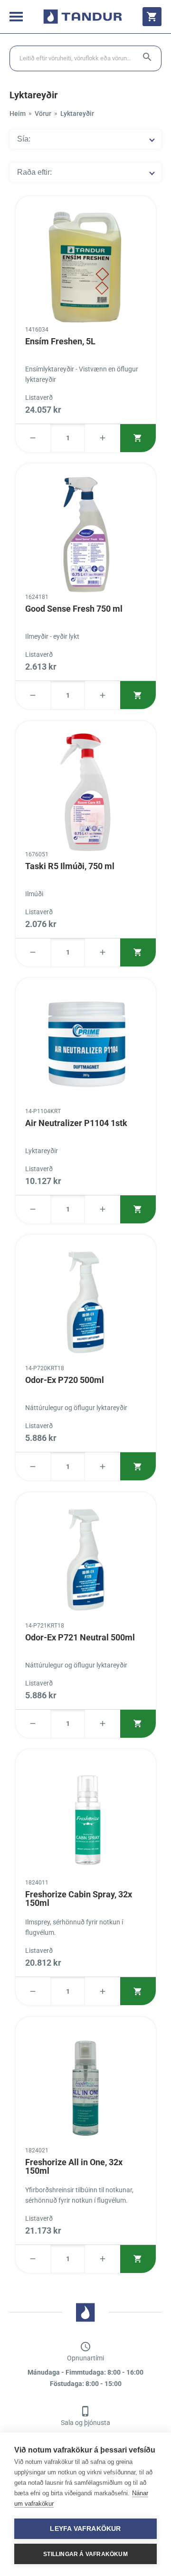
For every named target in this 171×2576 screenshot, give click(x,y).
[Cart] (152, 17)
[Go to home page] (83, 17)
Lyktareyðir (77, 114)
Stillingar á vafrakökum (85, 2554)
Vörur (43, 114)
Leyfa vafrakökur (85, 2529)
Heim (18, 114)
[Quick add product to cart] (138, 438)
